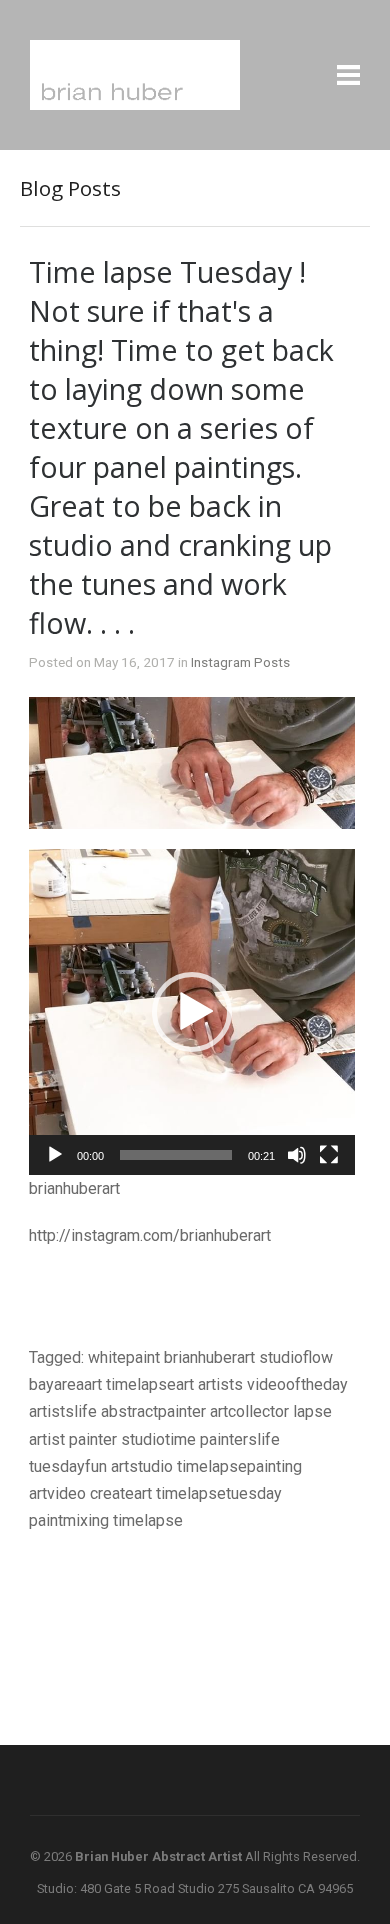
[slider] (176, 1155)
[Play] (55, 1155)
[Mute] (297, 1155)
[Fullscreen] (329, 1155)
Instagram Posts (240, 662)
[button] (192, 1012)
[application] (192, 1012)
